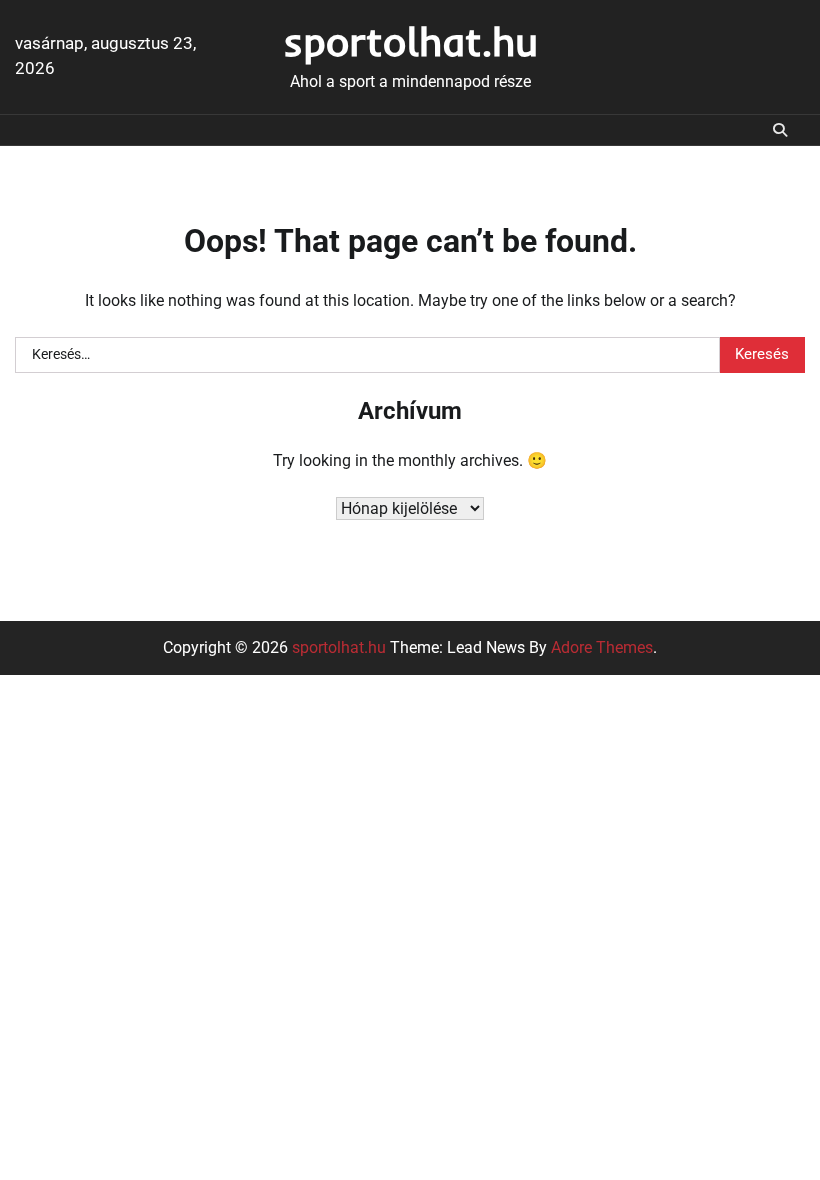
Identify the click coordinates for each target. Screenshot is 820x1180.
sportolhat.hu (410, 41)
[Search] (780, 130)
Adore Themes (602, 647)
